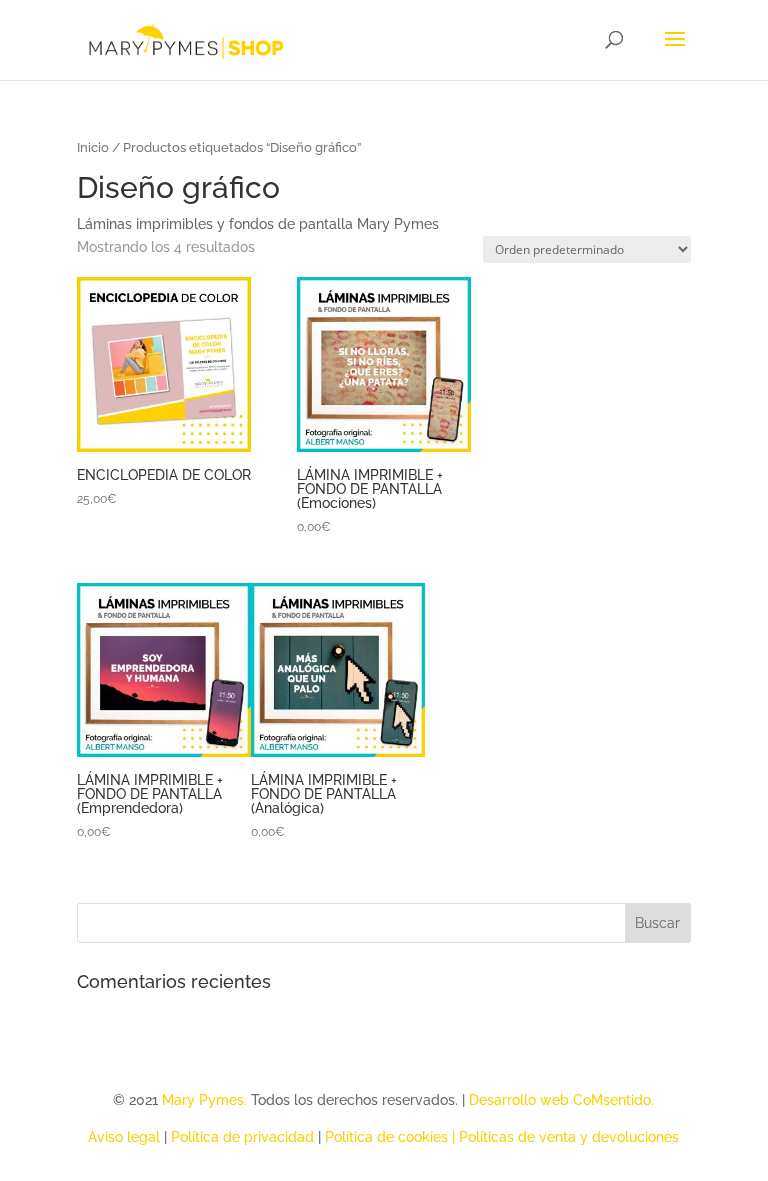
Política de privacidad (242, 1137)
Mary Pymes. (206, 1100)
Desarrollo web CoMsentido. (561, 1100)
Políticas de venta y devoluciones (569, 1137)
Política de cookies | (392, 1137)
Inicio (93, 147)
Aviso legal (124, 1137)
